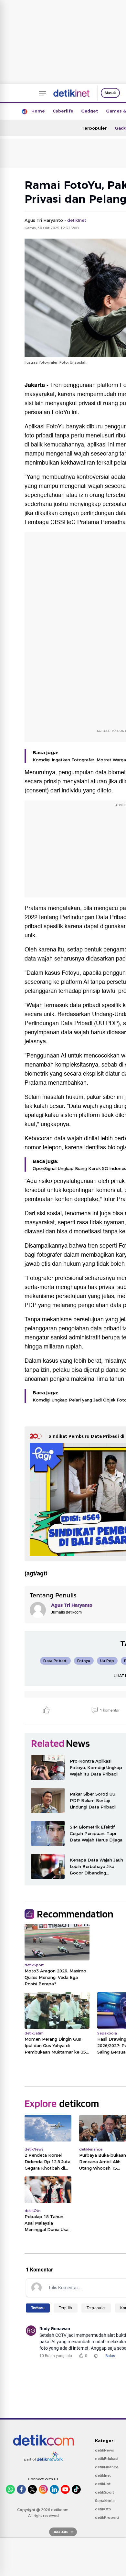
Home (38, 111)
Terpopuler (94, 128)
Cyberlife (63, 111)
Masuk (110, 93)
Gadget (90, 111)
